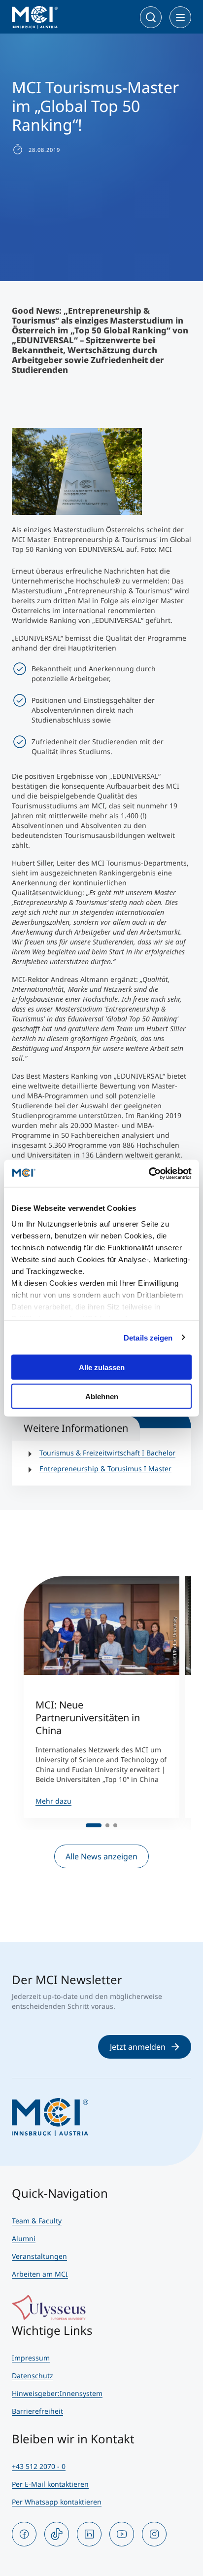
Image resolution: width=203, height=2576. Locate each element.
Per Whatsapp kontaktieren (57, 2502)
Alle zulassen (102, 1367)
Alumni (24, 2238)
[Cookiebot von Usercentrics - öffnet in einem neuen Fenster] (149, 1173)
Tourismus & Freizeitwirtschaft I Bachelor (107, 1453)
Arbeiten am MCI (40, 2274)
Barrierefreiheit (37, 2411)
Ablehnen (102, 1396)
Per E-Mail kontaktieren (50, 2484)
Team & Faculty (37, 2221)
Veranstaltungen (39, 2256)
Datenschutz (33, 2376)
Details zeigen (148, 1337)
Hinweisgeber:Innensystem (57, 2393)
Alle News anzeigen (101, 1856)
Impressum (31, 2358)
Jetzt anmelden (138, 2047)
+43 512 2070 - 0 (39, 2466)
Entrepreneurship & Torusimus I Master (105, 1469)
